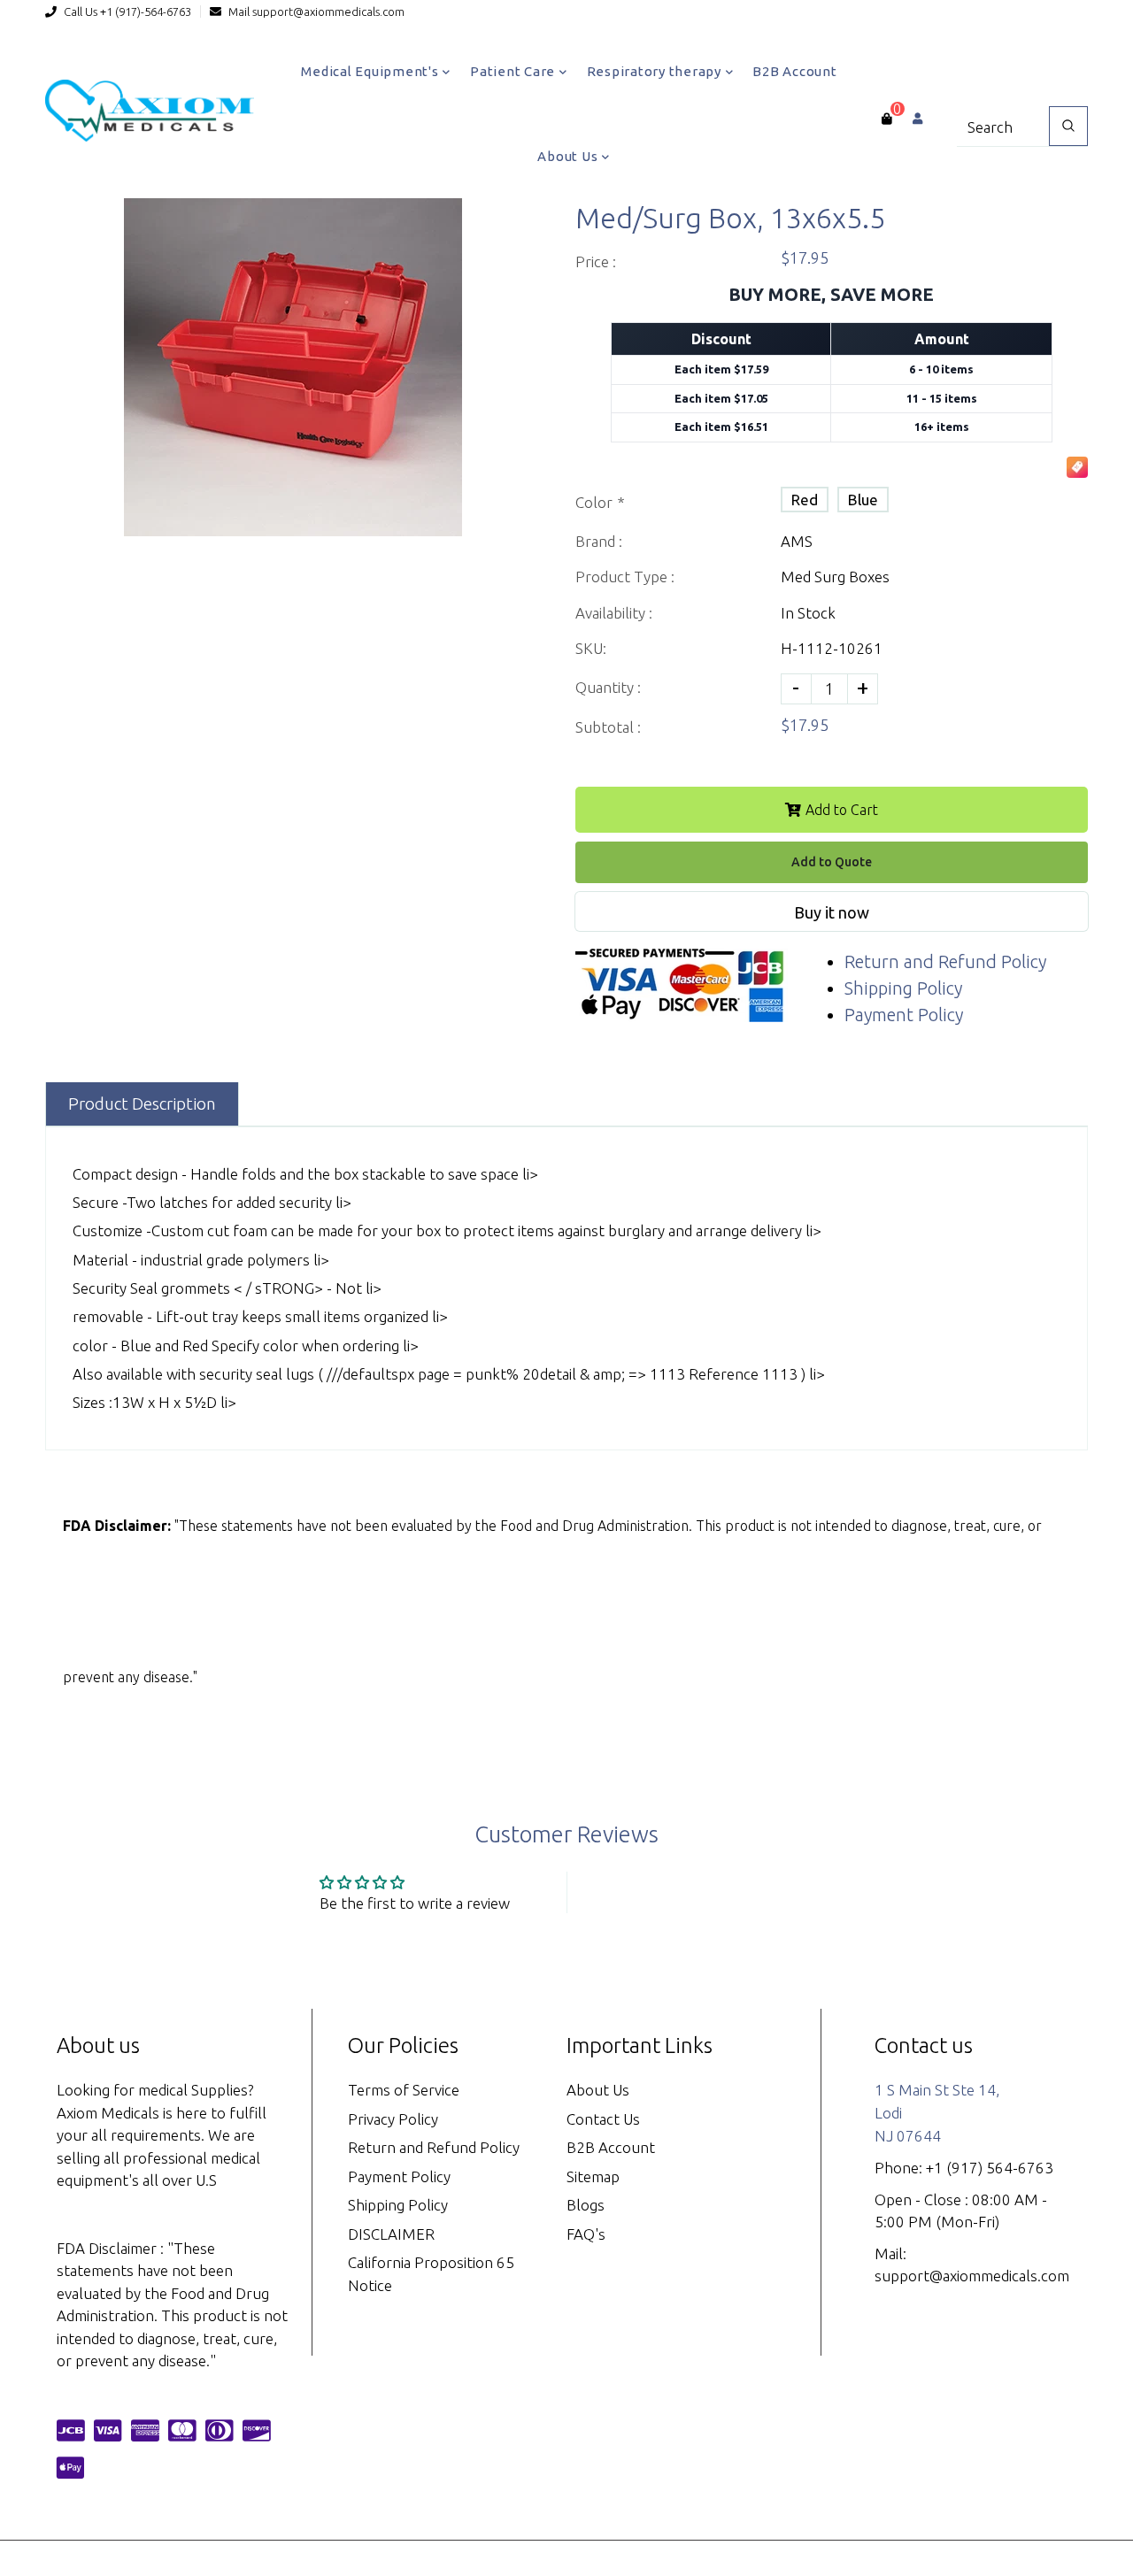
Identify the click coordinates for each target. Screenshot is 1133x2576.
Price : (596, 261)
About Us (569, 156)
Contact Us (603, 2119)
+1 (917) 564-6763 (990, 2168)
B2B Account (794, 71)
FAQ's (586, 2234)
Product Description (142, 1103)
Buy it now (832, 912)
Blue (863, 500)
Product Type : (625, 577)
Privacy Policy (393, 2119)
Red (805, 500)
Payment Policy (904, 1015)
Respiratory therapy (656, 71)
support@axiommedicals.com (328, 12)
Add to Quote (832, 862)
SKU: (591, 648)
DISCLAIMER (391, 2234)
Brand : (599, 541)
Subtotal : (608, 727)
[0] (886, 119)
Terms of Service (404, 2090)
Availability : (614, 613)
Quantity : (608, 687)
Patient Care (514, 71)
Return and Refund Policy (945, 961)
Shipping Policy (903, 988)
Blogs (586, 2205)
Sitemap (593, 2176)
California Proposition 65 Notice (431, 2274)
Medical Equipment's (371, 71)
